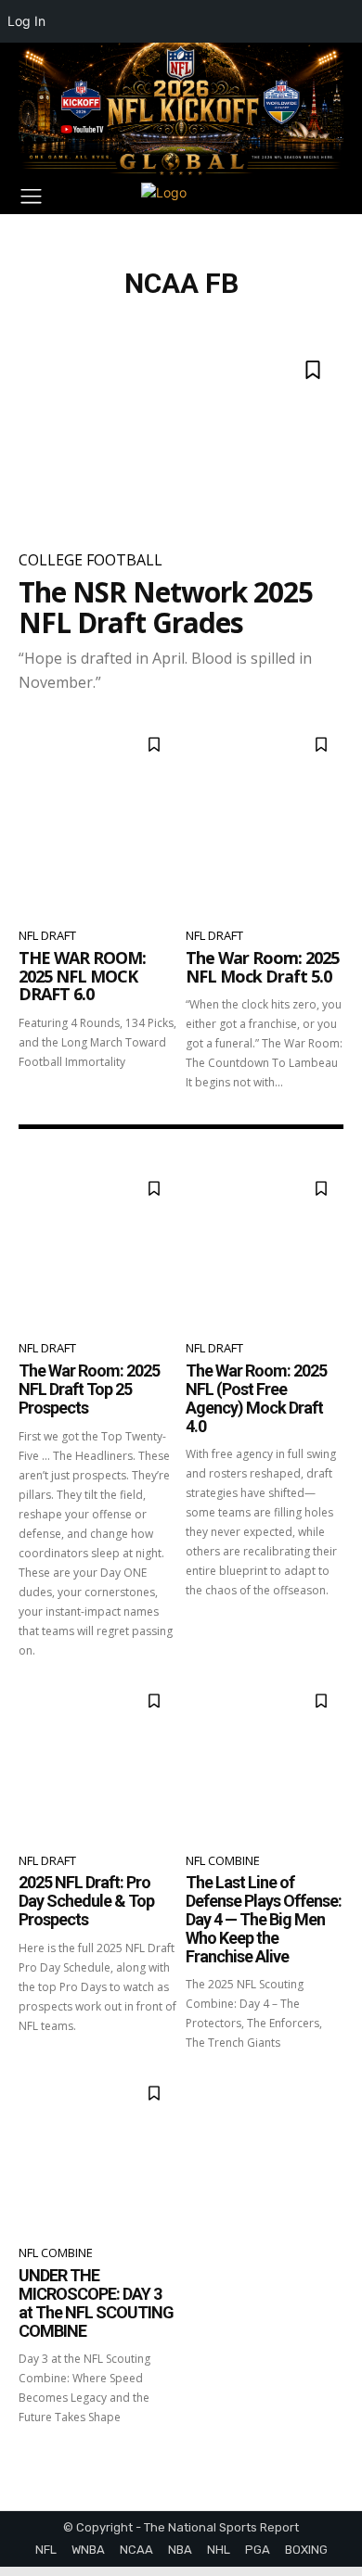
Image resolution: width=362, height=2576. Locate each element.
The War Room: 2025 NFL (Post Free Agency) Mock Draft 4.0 (256, 1398)
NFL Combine (223, 1860)
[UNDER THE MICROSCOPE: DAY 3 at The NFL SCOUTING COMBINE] (97, 2150)
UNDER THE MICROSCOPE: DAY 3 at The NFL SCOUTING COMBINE (96, 2303)
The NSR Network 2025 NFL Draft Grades (166, 607)
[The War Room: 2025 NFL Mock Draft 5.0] (265, 817)
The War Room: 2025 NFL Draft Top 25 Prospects (89, 1389)
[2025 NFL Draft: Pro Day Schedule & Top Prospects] (97, 1758)
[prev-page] (30, 2459)
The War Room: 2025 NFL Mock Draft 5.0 (262, 967)
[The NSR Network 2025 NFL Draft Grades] (181, 437)
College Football (90, 560)
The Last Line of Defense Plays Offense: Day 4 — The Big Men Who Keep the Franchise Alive (264, 1919)
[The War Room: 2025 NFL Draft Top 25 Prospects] (97, 1245)
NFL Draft (47, 935)
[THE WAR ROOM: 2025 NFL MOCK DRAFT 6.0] (97, 817)
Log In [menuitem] (26, 21)
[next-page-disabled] (332, 2459)
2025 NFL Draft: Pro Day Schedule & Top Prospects (86, 1901)
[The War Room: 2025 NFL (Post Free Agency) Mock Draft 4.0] (265, 1245)
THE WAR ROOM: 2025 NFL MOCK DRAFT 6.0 (82, 976)
